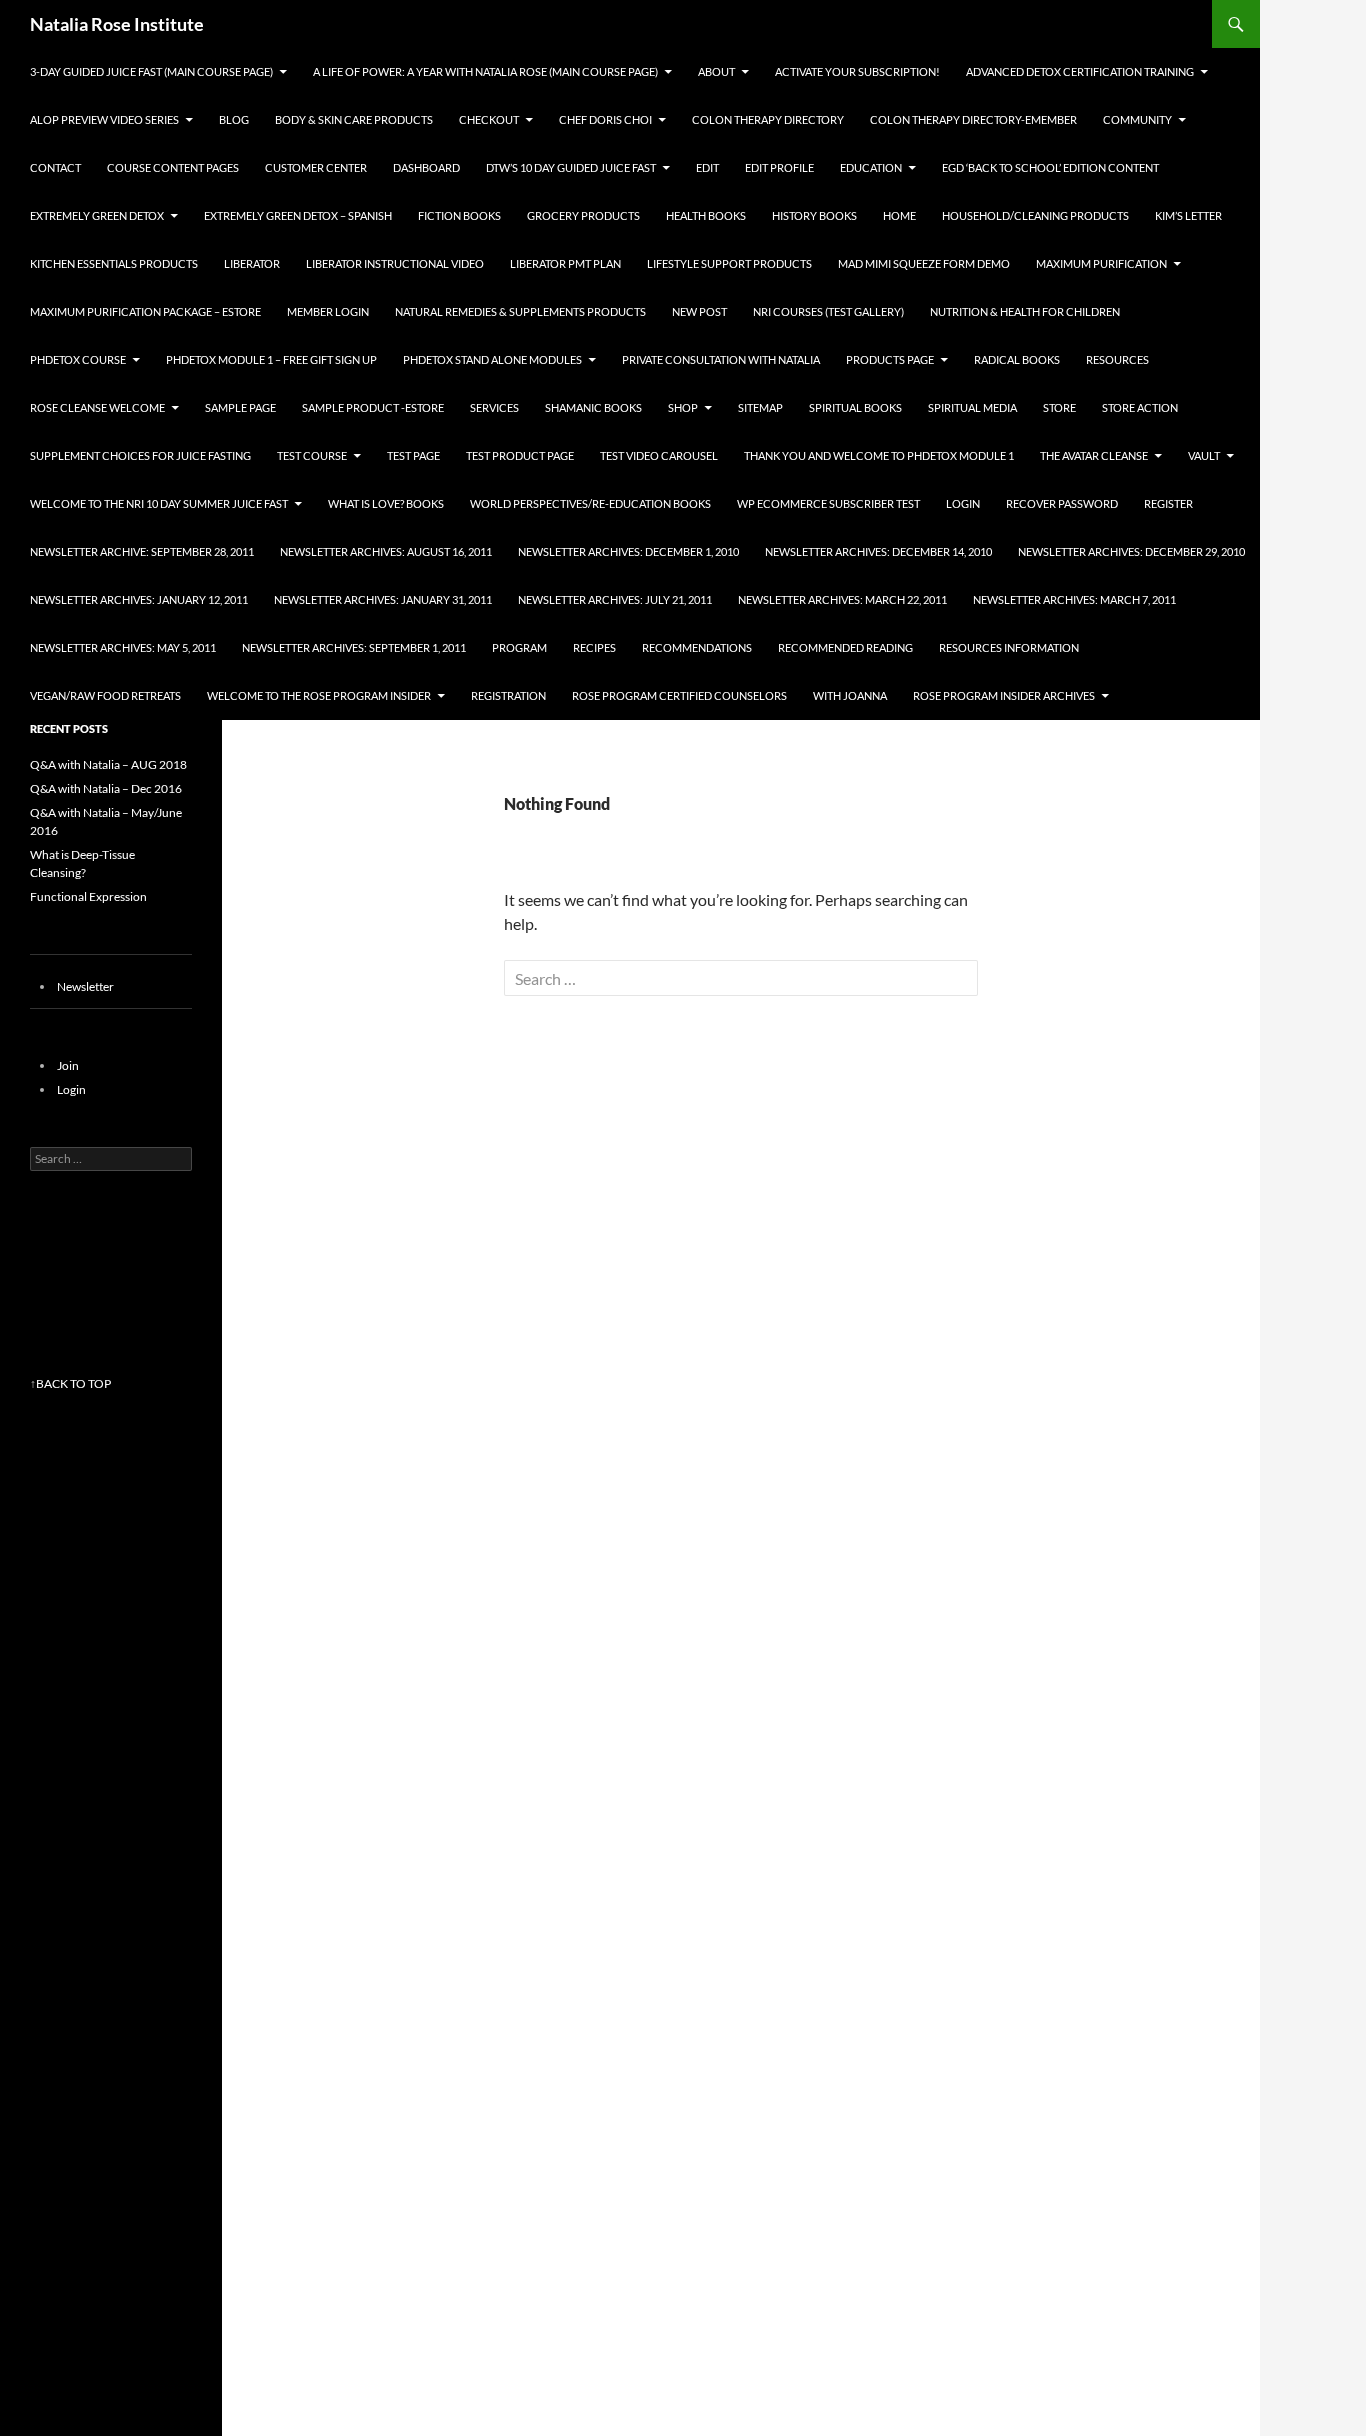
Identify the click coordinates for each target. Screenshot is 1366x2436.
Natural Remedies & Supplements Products (520, 311)
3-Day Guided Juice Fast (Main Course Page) (151, 71)
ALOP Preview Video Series (104, 119)
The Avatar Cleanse (1094, 455)
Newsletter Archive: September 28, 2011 (142, 551)
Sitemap (760, 407)
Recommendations (697, 647)
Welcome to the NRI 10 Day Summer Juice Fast (159, 503)
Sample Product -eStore (373, 407)
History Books (814, 215)
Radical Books (1017, 359)
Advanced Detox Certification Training (1080, 71)
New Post (699, 311)
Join (68, 1065)
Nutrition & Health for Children (1025, 311)
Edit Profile (779, 167)
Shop (683, 407)
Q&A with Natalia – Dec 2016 (106, 788)
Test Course (312, 455)
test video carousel (659, 455)
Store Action (1140, 407)
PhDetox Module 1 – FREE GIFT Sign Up (271, 359)
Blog (234, 119)
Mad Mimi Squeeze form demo (924, 263)
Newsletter (85, 986)
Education (871, 167)
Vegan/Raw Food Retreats (105, 695)
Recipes (594, 647)
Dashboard (426, 167)
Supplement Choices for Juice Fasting (140, 455)
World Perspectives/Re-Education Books (590, 503)
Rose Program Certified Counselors (679, 695)
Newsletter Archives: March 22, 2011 (842, 599)
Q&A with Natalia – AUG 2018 (108, 764)
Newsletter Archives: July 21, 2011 (615, 599)
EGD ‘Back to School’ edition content (1050, 167)
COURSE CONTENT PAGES (173, 167)
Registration (508, 695)
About (716, 71)
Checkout (489, 119)
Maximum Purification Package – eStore (145, 311)
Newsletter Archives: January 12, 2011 (139, 599)
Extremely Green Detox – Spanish (298, 215)
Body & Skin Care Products (354, 119)
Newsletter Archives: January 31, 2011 (383, 599)
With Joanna (850, 695)
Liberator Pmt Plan (565, 263)
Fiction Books (459, 215)
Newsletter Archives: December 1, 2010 (628, 551)
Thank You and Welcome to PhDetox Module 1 (879, 455)
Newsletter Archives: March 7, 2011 (1074, 599)
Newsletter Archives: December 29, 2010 (1131, 551)
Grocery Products (583, 215)
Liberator (252, 263)
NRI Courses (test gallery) (828, 311)
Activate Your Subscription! (857, 71)
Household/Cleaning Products (1035, 215)
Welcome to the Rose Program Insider (319, 695)
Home (899, 215)
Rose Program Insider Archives (1004, 695)
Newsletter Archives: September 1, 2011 (354, 647)
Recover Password (1062, 503)
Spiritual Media (972, 407)
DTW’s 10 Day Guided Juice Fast (571, 167)
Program (519, 647)
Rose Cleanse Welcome (97, 407)
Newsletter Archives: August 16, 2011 (386, 551)
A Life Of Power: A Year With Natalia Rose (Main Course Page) (485, 71)
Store (1059, 407)
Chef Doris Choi (605, 119)
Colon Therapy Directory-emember (973, 119)
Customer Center (316, 167)
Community (1137, 119)
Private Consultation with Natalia (721, 359)
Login (963, 503)
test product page (520, 455)
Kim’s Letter (1188, 215)
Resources (1117, 359)
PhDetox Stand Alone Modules (492, 359)
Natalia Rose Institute (117, 24)
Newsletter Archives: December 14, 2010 (878, 551)
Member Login (328, 311)
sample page (240, 407)
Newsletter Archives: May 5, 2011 (123, 647)
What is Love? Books (386, 503)
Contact (55, 167)
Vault (1204, 455)
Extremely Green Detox (97, 215)
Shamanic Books (593, 407)
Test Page (413, 455)
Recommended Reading (845, 647)
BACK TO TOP (73, 1383)
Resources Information (1009, 647)
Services (494, 407)
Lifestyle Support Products (729, 263)
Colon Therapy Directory (768, 119)
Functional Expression (88, 896)
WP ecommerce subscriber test (828, 503)
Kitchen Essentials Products (114, 263)
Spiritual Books (855, 407)
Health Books (706, 215)
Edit (707, 167)
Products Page (890, 359)
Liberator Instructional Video (395, 263)
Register (1168, 503)
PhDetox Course (78, 359)
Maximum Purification (1101, 263)
